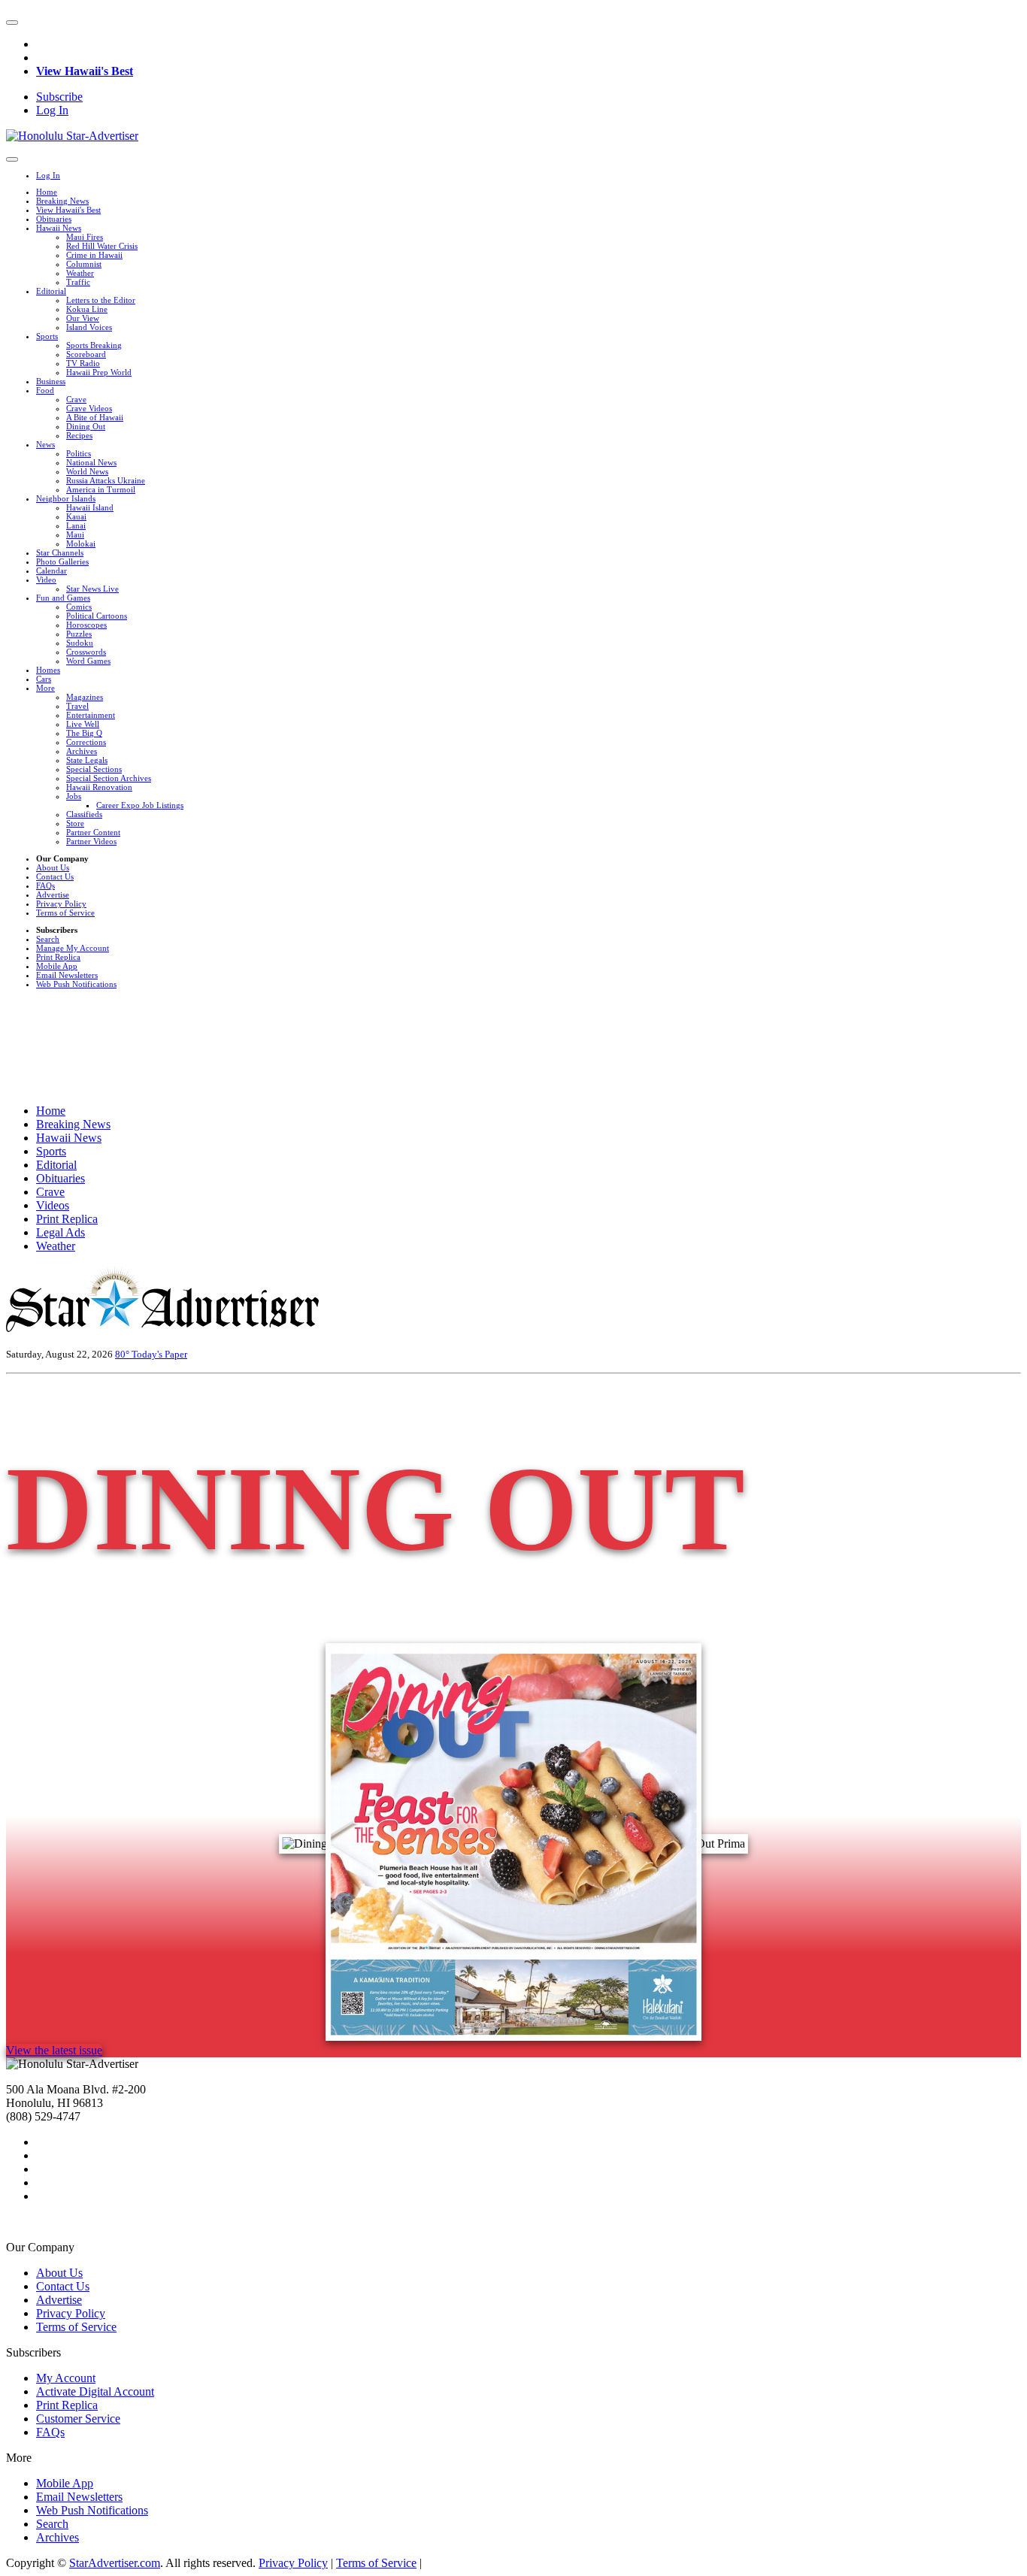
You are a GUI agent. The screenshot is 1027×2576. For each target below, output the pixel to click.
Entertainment (91, 715)
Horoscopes (86, 625)
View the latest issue (54, 2050)
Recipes (79, 435)
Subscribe (59, 97)
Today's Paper (159, 1354)
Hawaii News (59, 228)
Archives (82, 751)
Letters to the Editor (101, 300)
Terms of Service (65, 913)
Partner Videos (91, 841)
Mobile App (57, 966)
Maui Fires (85, 237)
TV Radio (83, 363)
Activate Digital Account (95, 2391)
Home (47, 192)
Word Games (88, 661)
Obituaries (54, 219)
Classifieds (84, 814)
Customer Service (78, 2419)
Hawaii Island (90, 507)
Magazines (85, 697)
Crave (76, 399)
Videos (53, 1205)
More (45, 688)
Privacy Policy (61, 904)
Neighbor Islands (66, 498)
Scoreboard (86, 354)
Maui (75, 534)
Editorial (51, 291)
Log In (52, 110)
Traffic (78, 282)
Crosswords (86, 652)
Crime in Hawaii (94, 255)
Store (75, 823)
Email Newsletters (67, 975)
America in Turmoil (101, 489)
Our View (83, 318)
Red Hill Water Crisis (102, 246)
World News (87, 471)
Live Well (83, 724)
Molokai (81, 543)
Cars (44, 679)
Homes (48, 670)
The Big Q (84, 733)
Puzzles (79, 634)
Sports (47, 336)
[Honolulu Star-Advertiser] (72, 136)
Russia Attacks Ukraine (106, 480)
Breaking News (62, 201)
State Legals (87, 760)
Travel (77, 706)
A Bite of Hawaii (95, 417)
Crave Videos (89, 408)
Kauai (76, 516)
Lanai (76, 525)
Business (51, 381)
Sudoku (80, 643)
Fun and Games (63, 598)
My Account (66, 2378)
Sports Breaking (94, 345)
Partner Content (93, 832)
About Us (53, 867)
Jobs (74, 796)
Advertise (53, 894)
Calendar (52, 571)
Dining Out (86, 426)
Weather (80, 273)
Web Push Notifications (76, 984)
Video (46, 580)
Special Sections (94, 769)
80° (123, 1354)
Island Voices (89, 327)
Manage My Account (73, 948)
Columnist (84, 264)
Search (48, 939)
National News (91, 462)
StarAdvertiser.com (115, 2563)
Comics (79, 607)
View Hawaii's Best (85, 71)
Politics (79, 453)
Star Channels (60, 552)
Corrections (86, 742)
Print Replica (58, 957)
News (45, 444)
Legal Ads (61, 1232)
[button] (12, 23)
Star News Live (92, 589)
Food (45, 390)
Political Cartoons (97, 616)
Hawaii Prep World (99, 372)
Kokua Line (87, 309)
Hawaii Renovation (99, 787)
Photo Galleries (62, 562)
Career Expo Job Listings (140, 805)
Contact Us (55, 876)
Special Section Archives (109, 778)
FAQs (45, 885)
